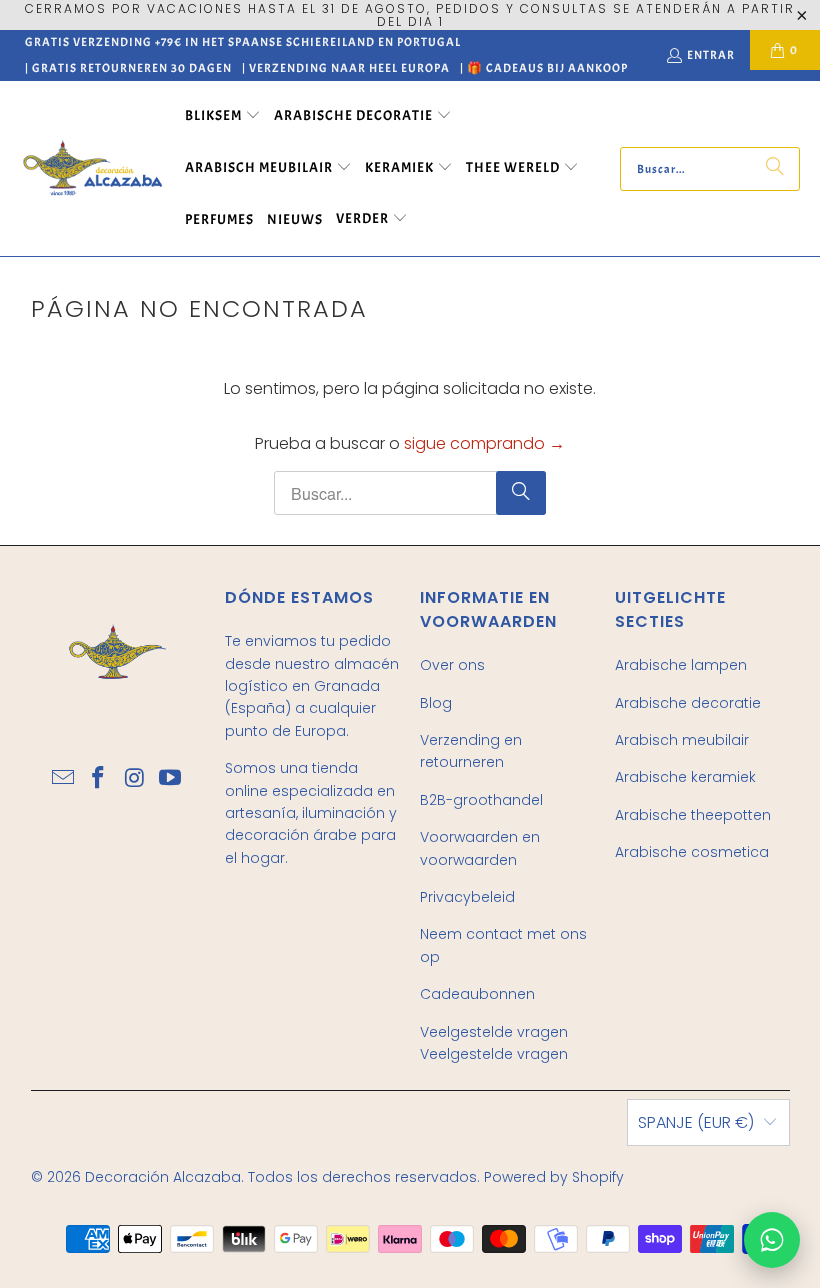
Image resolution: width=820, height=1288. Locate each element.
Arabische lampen (681, 665)
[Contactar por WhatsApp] (772, 1240)
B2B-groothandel (481, 800)
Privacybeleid (467, 897)
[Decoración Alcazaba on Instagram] (135, 779)
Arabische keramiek (685, 777)
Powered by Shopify (554, 1177)
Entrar (711, 55)
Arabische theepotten (693, 815)
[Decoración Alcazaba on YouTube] (171, 779)
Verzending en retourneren (471, 751)
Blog (436, 703)
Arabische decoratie (688, 703)
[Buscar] (775, 169)
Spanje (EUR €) (696, 1122)
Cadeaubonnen (477, 994)
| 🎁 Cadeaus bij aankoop (544, 68)
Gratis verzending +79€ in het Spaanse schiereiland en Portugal (243, 42)
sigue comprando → (484, 443)
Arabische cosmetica (692, 852)
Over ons (452, 665)
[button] (223, 117)
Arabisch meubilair (682, 740)
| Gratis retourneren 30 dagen (128, 68)
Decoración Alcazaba (163, 1177)
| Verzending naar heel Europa (346, 68)
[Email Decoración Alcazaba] (64, 779)
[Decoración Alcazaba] (92, 168)
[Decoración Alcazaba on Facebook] (99, 779)
